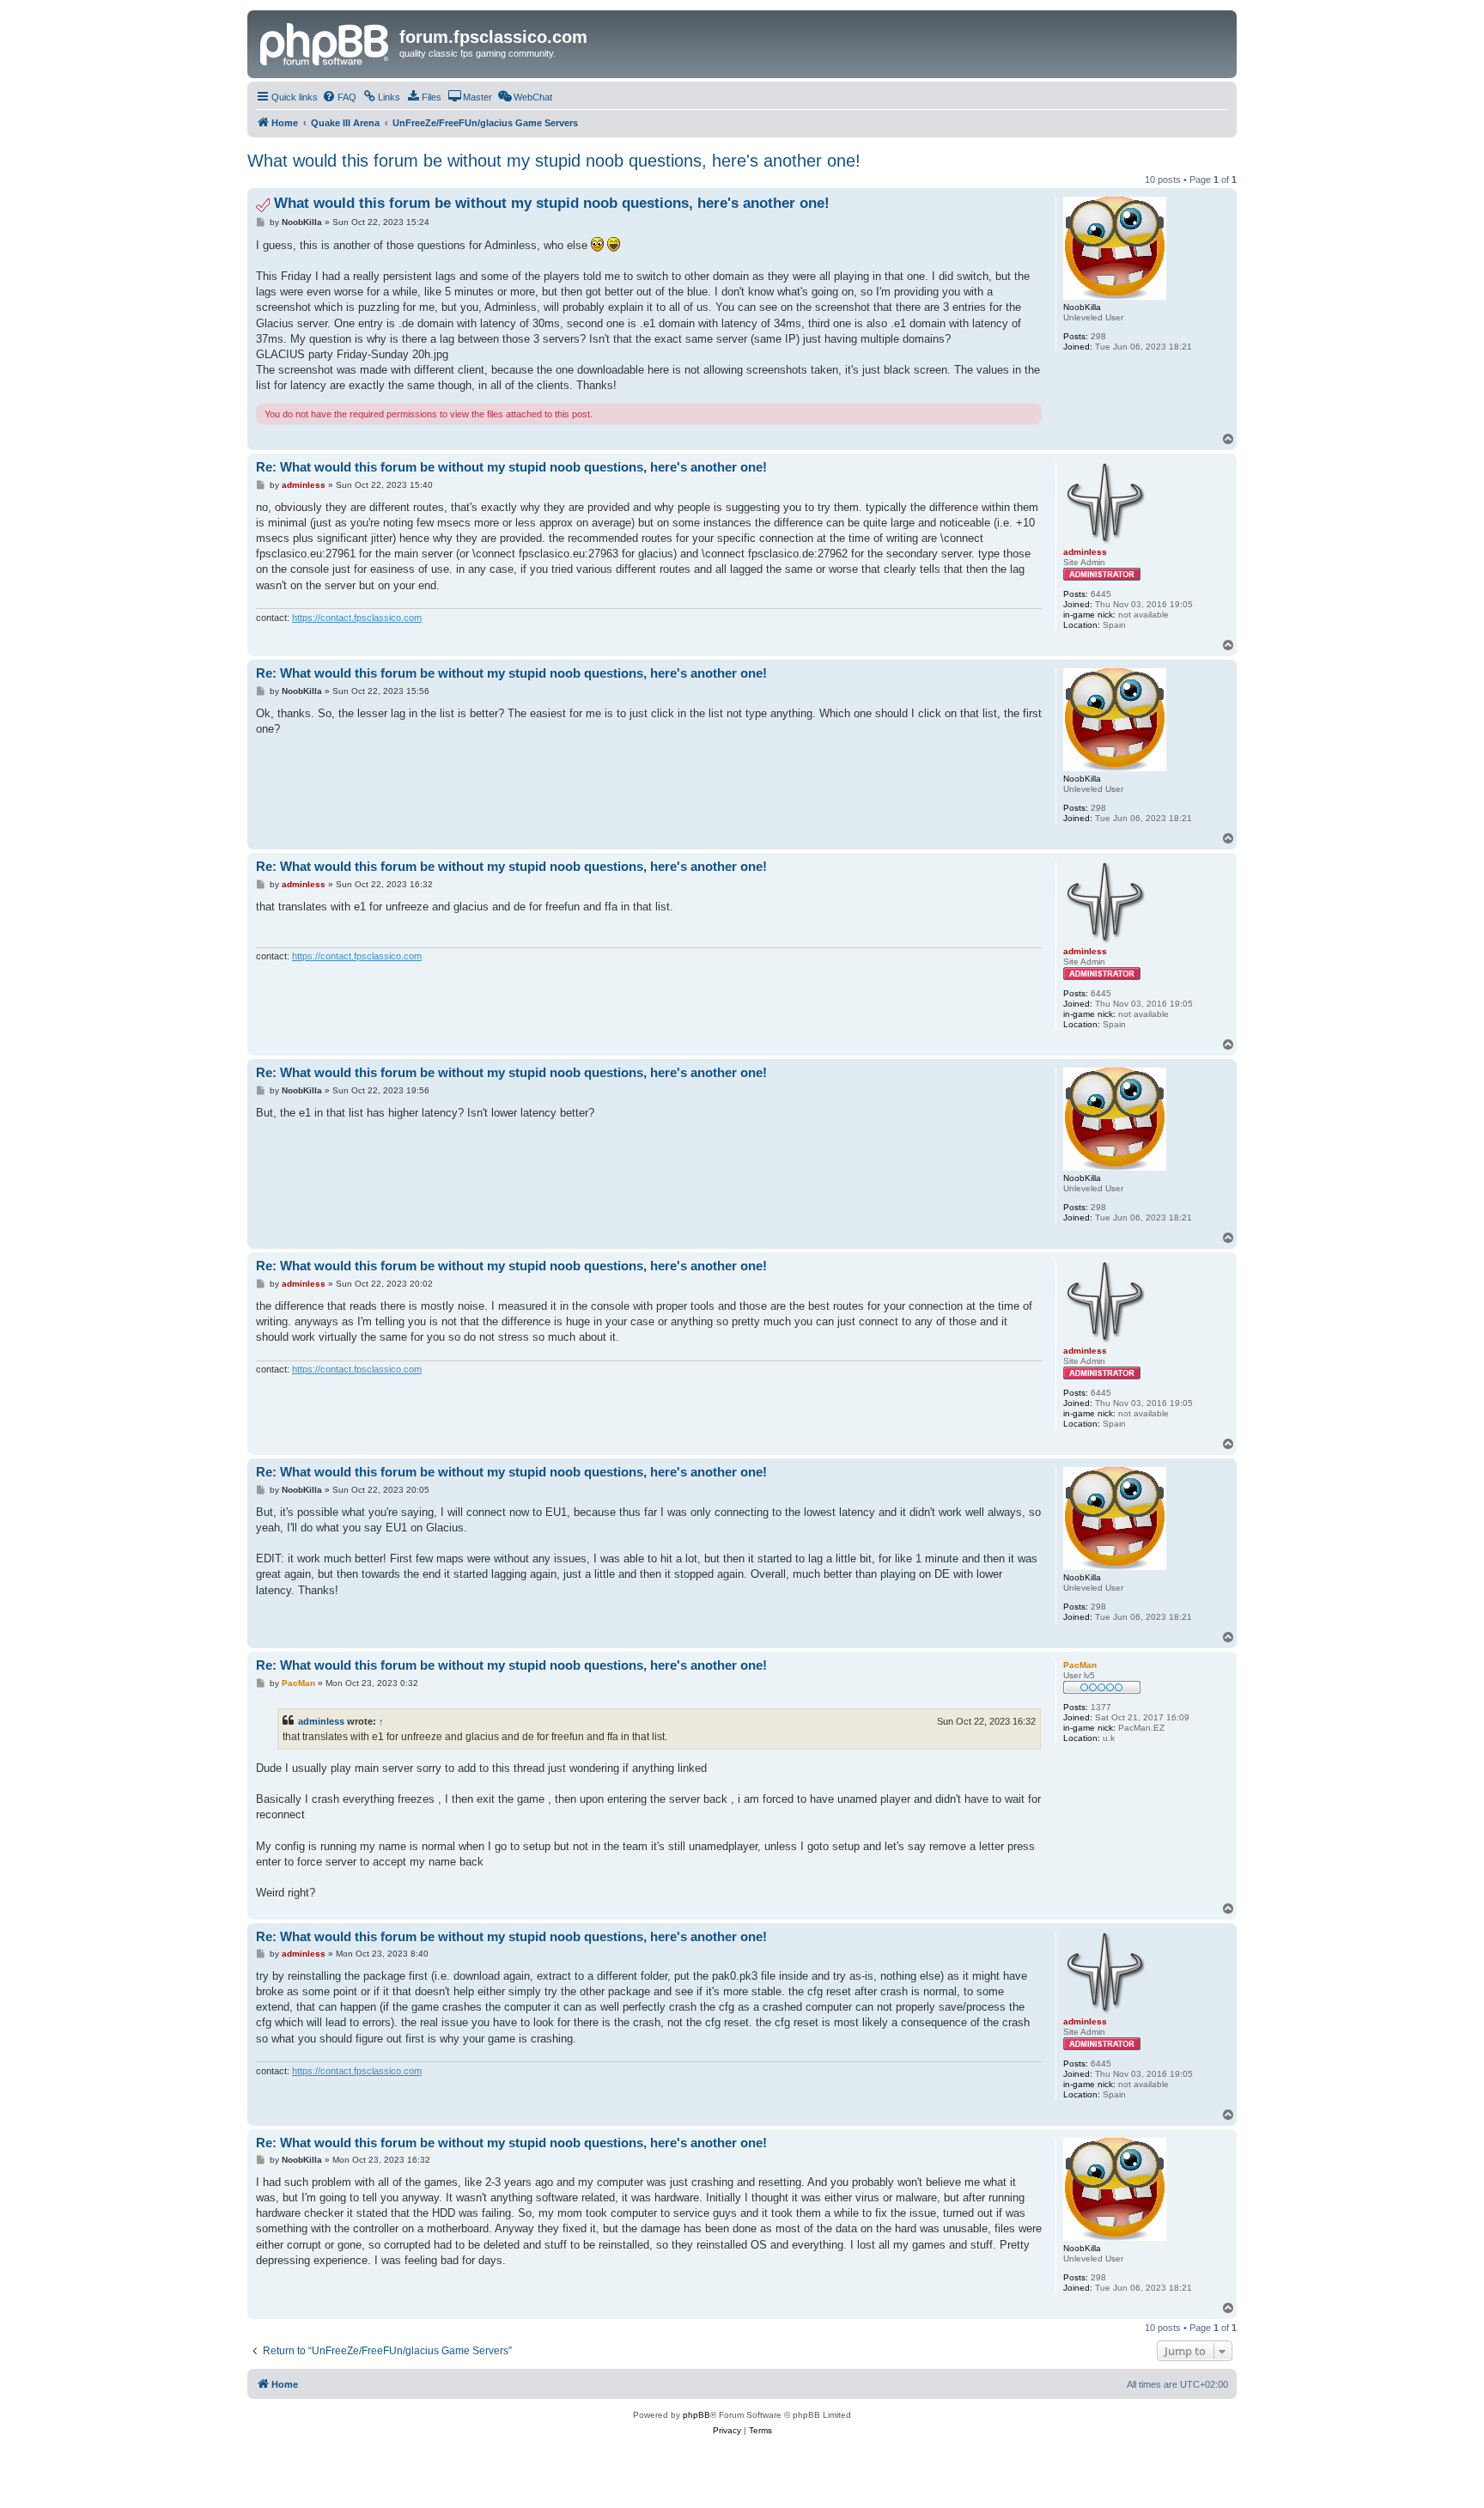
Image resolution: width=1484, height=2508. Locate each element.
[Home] (325, 42)
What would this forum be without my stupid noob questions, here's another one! (554, 161)
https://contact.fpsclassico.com (357, 618)
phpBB (696, 2415)
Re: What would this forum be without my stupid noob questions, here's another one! (511, 467)
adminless (321, 1721)
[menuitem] (339, 97)
